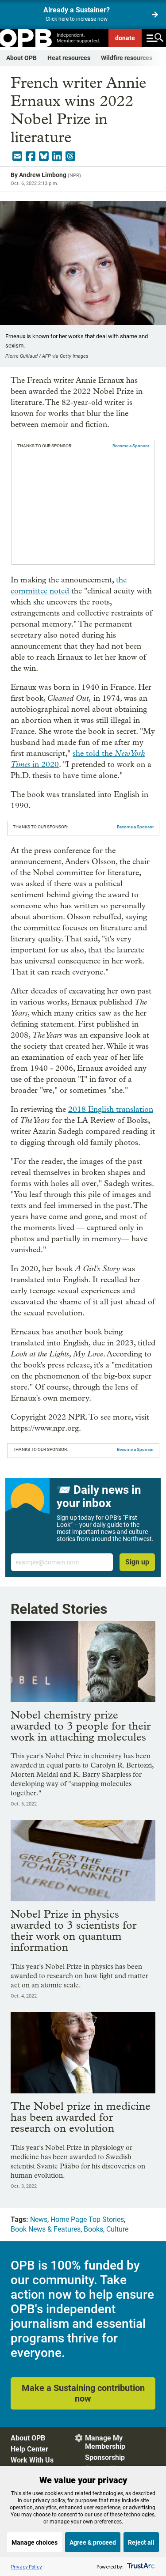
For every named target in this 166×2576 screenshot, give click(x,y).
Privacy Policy (27, 2567)
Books (93, 2229)
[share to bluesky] (44, 156)
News (39, 2219)
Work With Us (32, 2460)
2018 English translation (111, 1109)
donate (125, 38)
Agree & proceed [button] (93, 2542)
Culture (117, 2229)
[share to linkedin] (57, 156)
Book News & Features (46, 2229)
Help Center (29, 2449)
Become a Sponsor (131, 446)
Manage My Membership (105, 2442)
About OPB (21, 58)
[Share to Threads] (70, 156)
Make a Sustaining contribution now (83, 2393)
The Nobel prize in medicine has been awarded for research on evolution (81, 2117)
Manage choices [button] (35, 2542)
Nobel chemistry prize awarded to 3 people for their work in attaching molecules (81, 1726)
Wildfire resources (127, 58)
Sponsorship (105, 2457)
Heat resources (69, 58)
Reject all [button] (141, 2542)
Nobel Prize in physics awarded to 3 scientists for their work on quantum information (73, 1930)
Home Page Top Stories (87, 2219)
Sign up (137, 1562)
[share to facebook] (31, 156)
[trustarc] (140, 2567)
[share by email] (17, 156)
